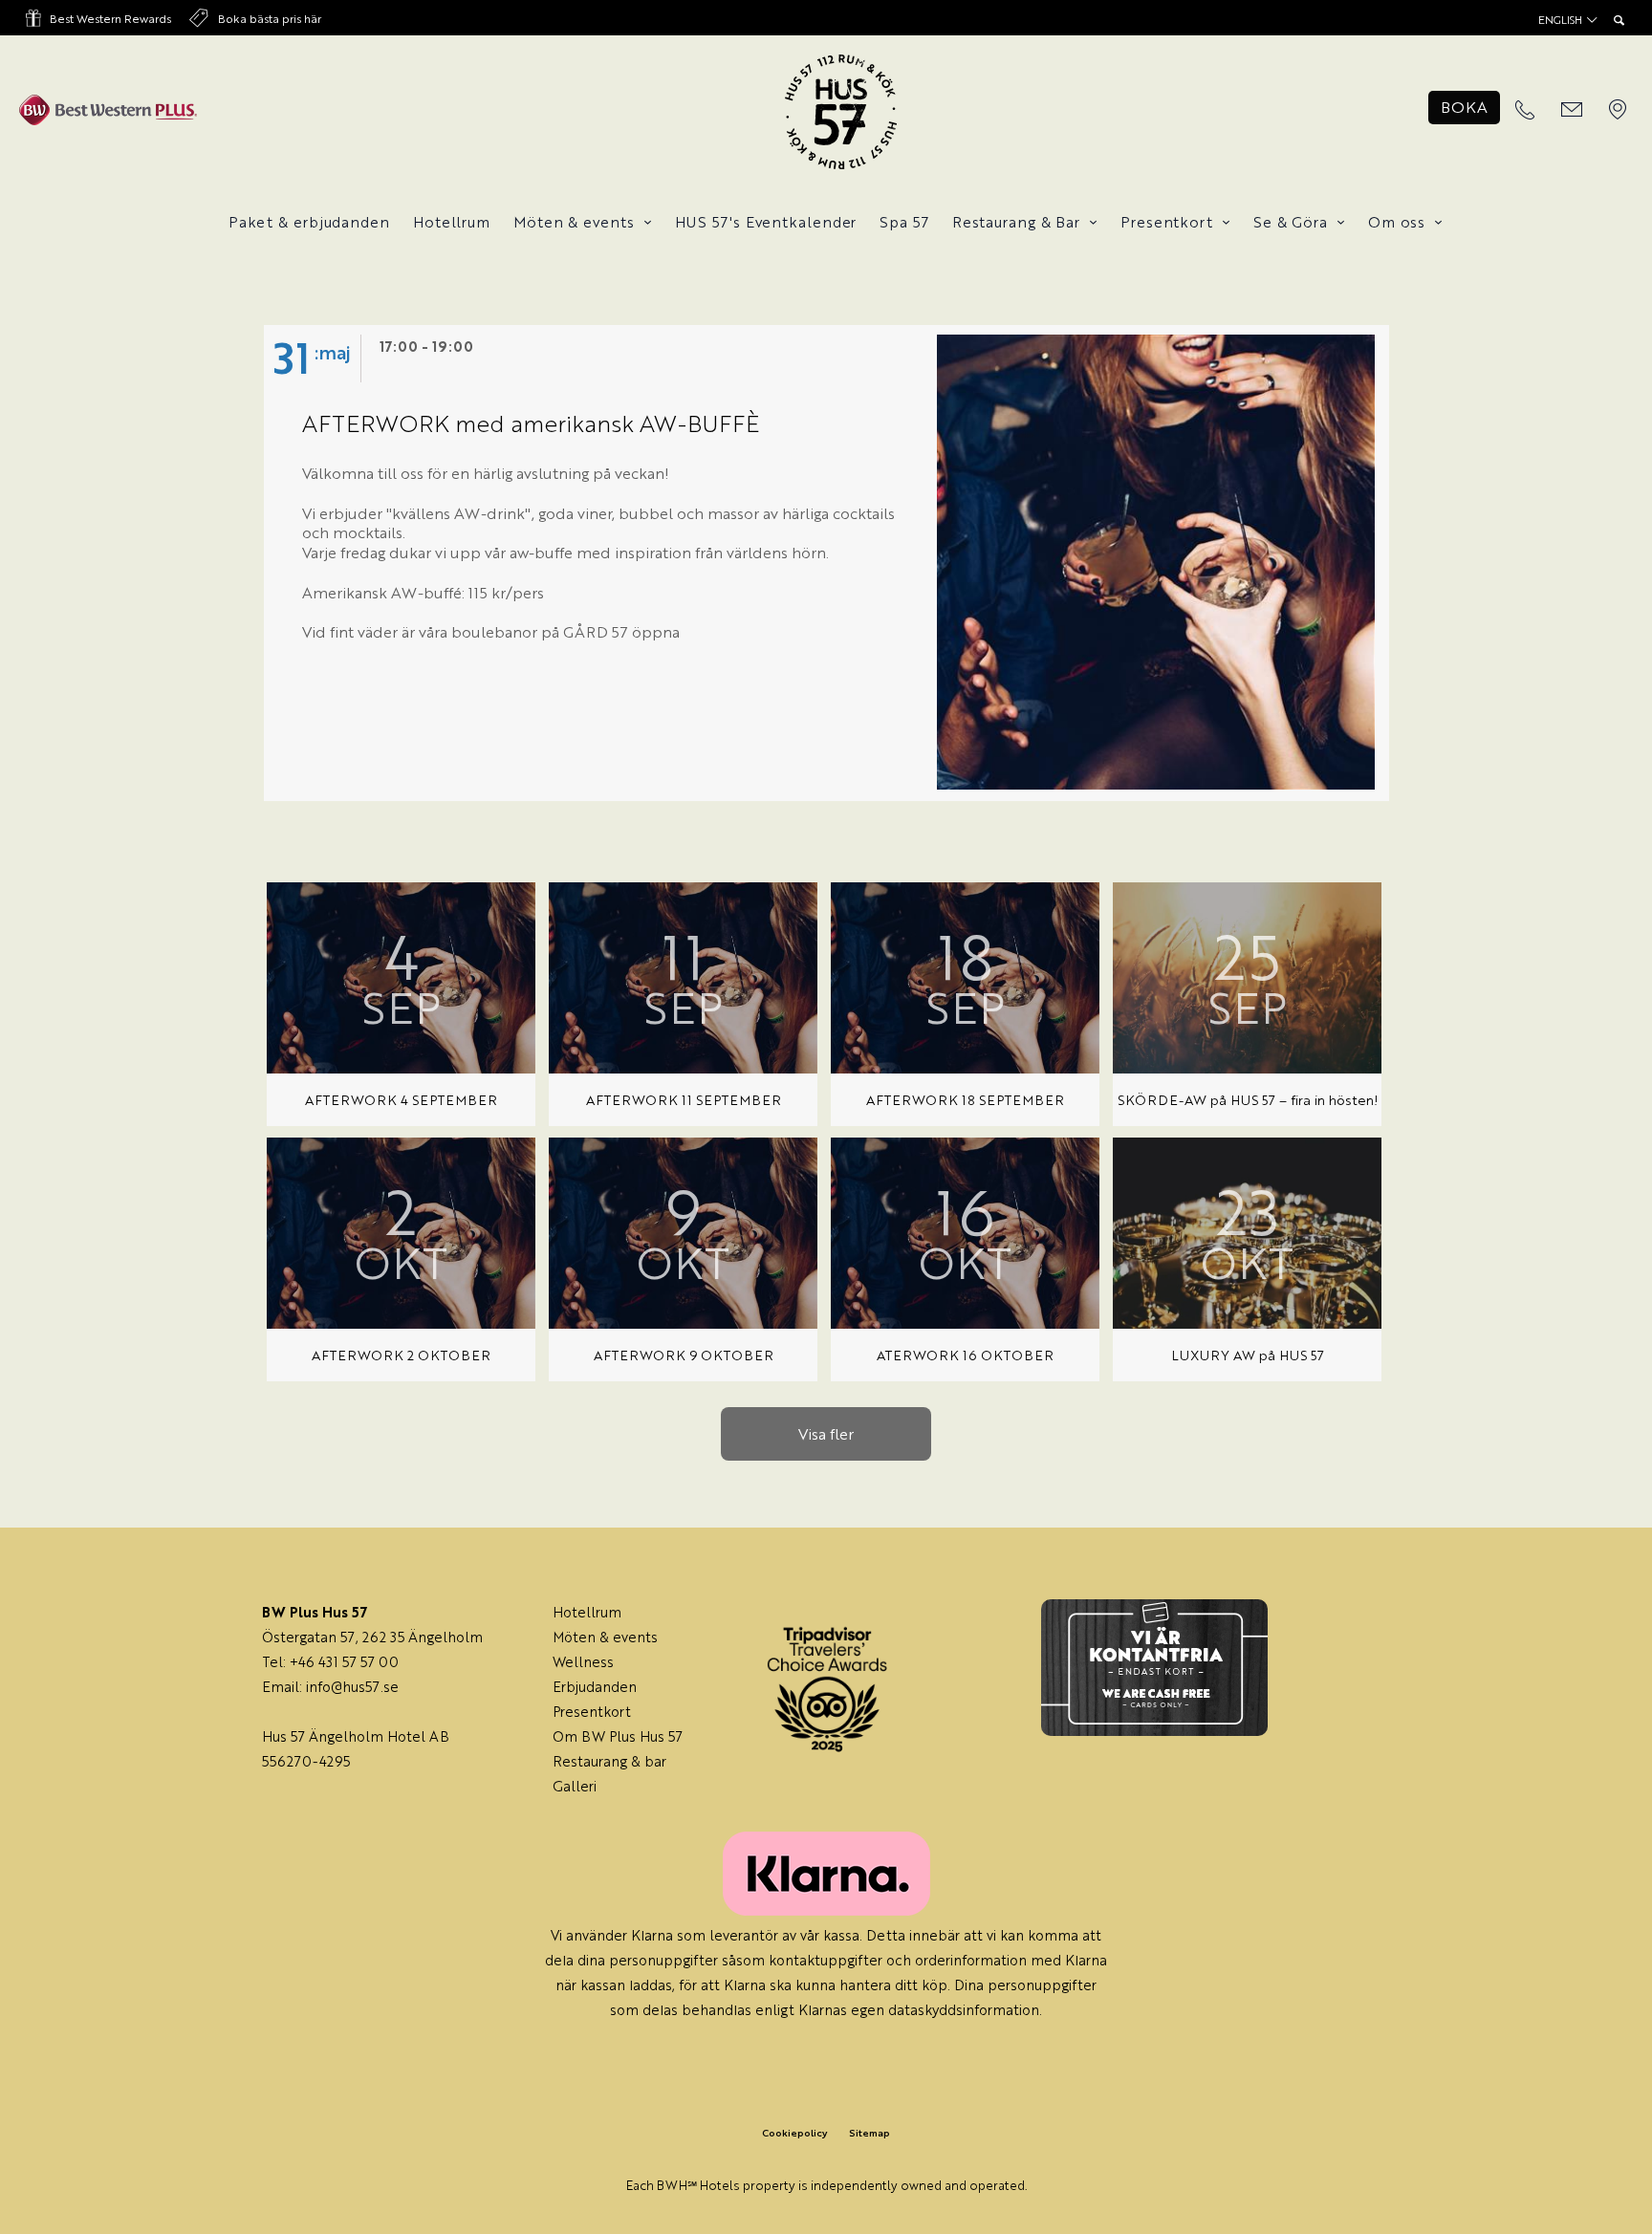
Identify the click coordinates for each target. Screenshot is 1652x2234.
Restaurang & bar (609, 1760)
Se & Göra (1291, 221)
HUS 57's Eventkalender (766, 221)
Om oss (1397, 221)
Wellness (583, 1661)
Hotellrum (452, 221)
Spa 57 (904, 221)
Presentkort (1167, 221)
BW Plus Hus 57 (632, 1735)
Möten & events (574, 221)
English (1562, 20)
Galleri (575, 1785)
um (611, 1611)
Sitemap (869, 2132)
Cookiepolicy (794, 2132)
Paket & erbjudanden (309, 221)
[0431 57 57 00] (1525, 111)
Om (567, 1735)
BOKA (1464, 107)
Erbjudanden (595, 1686)
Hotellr (576, 1611)
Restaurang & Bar (1016, 221)
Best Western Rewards (110, 18)
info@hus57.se (352, 1686)
